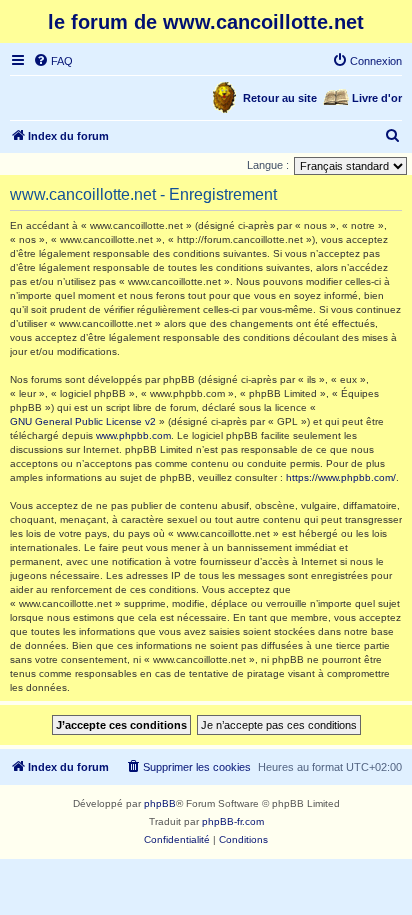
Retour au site (280, 98)
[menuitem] (53, 61)
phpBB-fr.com (233, 821)
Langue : (268, 165)
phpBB (160, 803)
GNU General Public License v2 (83, 421)
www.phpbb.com (133, 435)
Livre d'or (377, 98)
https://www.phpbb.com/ (341, 477)
